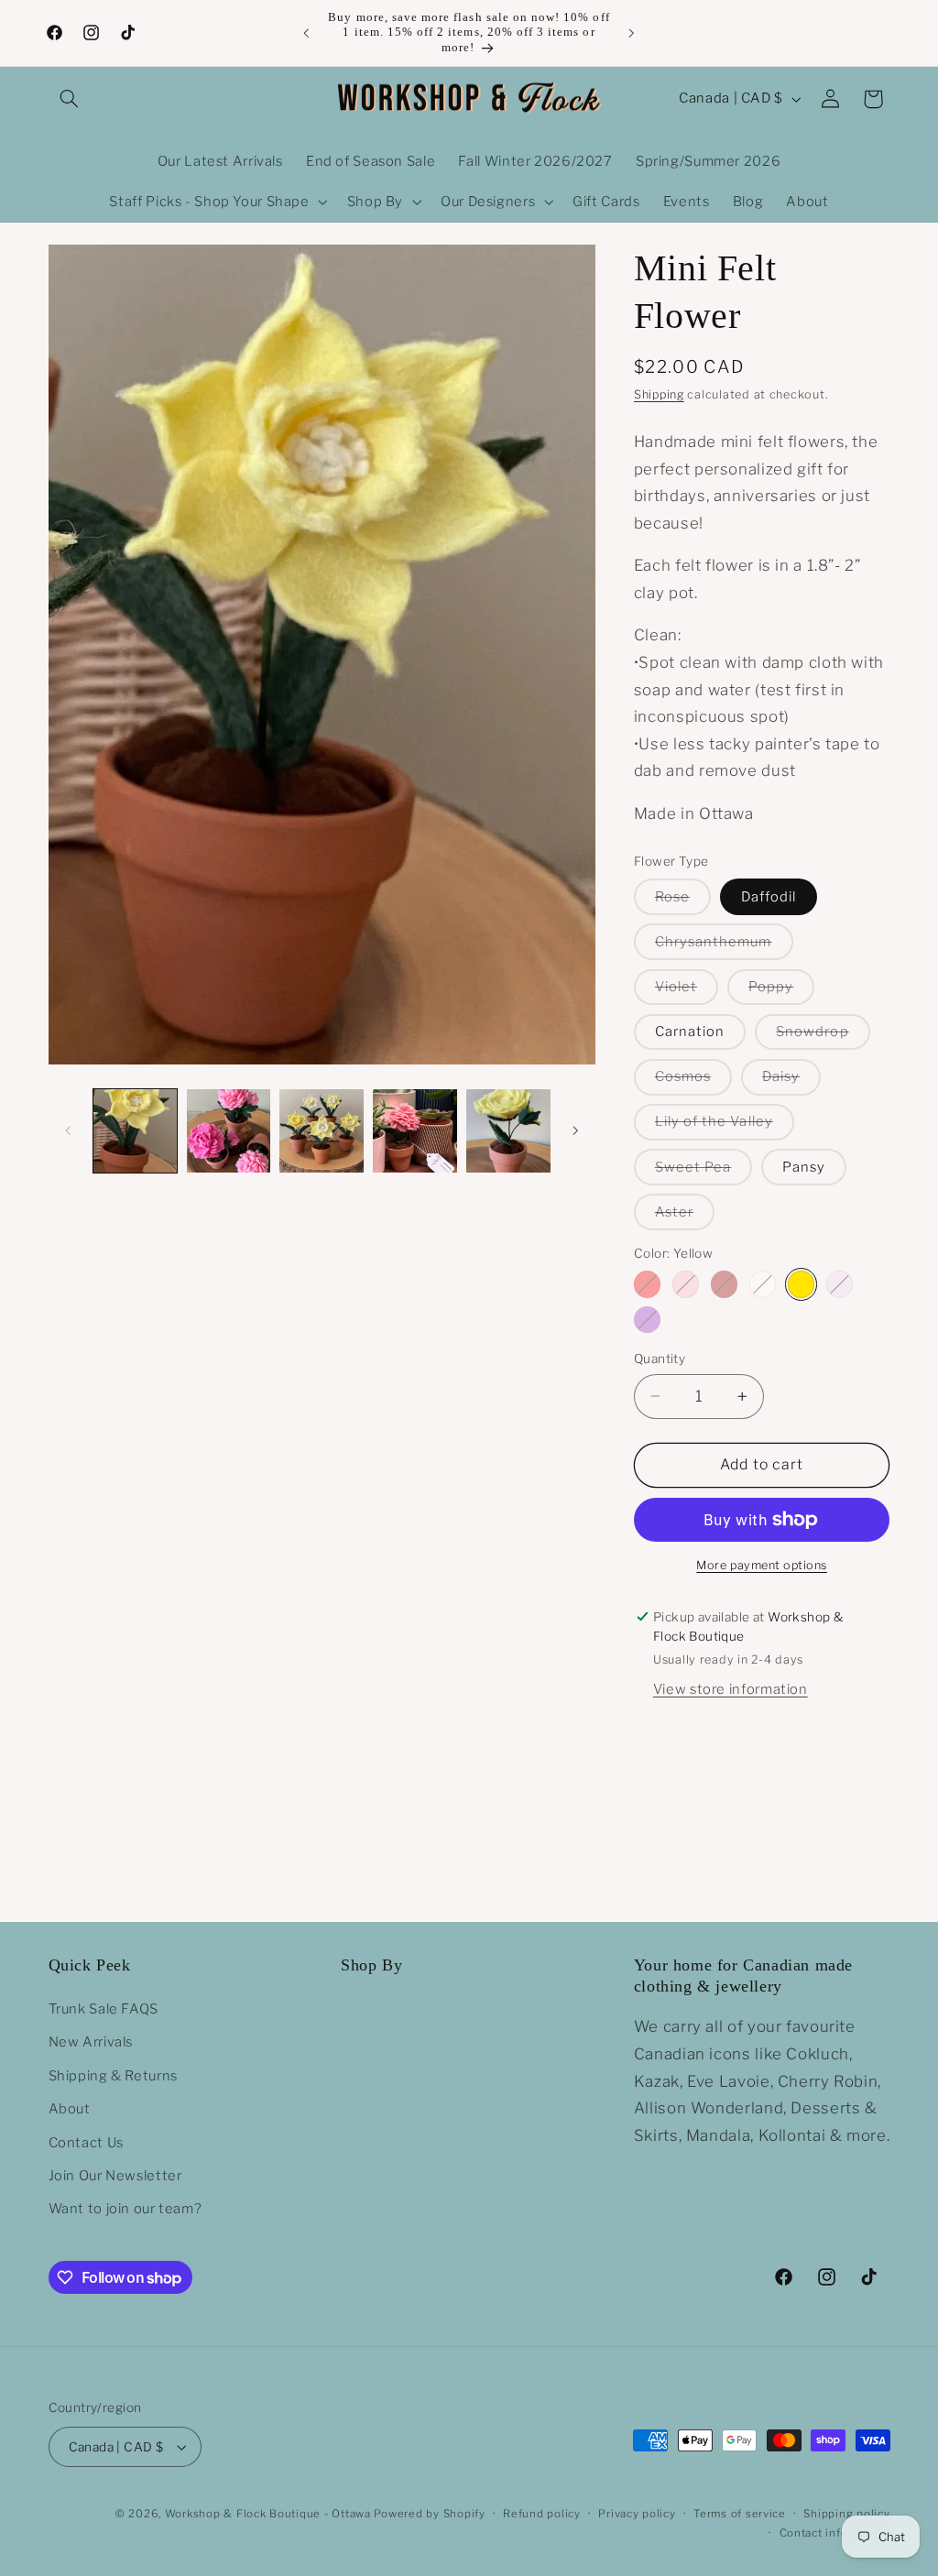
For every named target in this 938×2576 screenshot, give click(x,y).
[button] (70, 99)
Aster (685, 1217)
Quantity (660, 1359)
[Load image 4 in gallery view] (414, 1131)
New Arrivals (91, 2042)
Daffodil (769, 897)
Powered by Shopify (429, 2514)
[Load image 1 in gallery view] (135, 1131)
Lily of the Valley (725, 1126)
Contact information (835, 2533)
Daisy (791, 1081)
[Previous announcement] (306, 33)
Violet (687, 991)
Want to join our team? (125, 2209)
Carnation (690, 1031)
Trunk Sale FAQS (104, 2009)
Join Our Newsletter (115, 2176)
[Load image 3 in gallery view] (321, 1131)
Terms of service (740, 2514)
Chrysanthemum (724, 946)
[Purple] (647, 1320)
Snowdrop (823, 1036)
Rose (683, 901)
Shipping (659, 394)
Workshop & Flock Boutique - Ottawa (268, 2514)
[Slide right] (575, 1130)
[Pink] (686, 1284)
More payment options (762, 1565)
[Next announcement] (632, 33)
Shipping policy (846, 2514)
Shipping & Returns (113, 2076)
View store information (731, 1689)
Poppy (781, 991)
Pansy (804, 1167)
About (70, 2109)
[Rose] (840, 1284)
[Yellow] (801, 1284)
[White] (763, 1284)
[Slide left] (69, 1130)
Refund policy (542, 2514)
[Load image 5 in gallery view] (508, 1131)
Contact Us (86, 2143)
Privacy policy (637, 2514)
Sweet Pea (703, 1172)
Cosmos (693, 1081)
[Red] (647, 1284)
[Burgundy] (724, 1284)
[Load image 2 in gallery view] (229, 1131)
